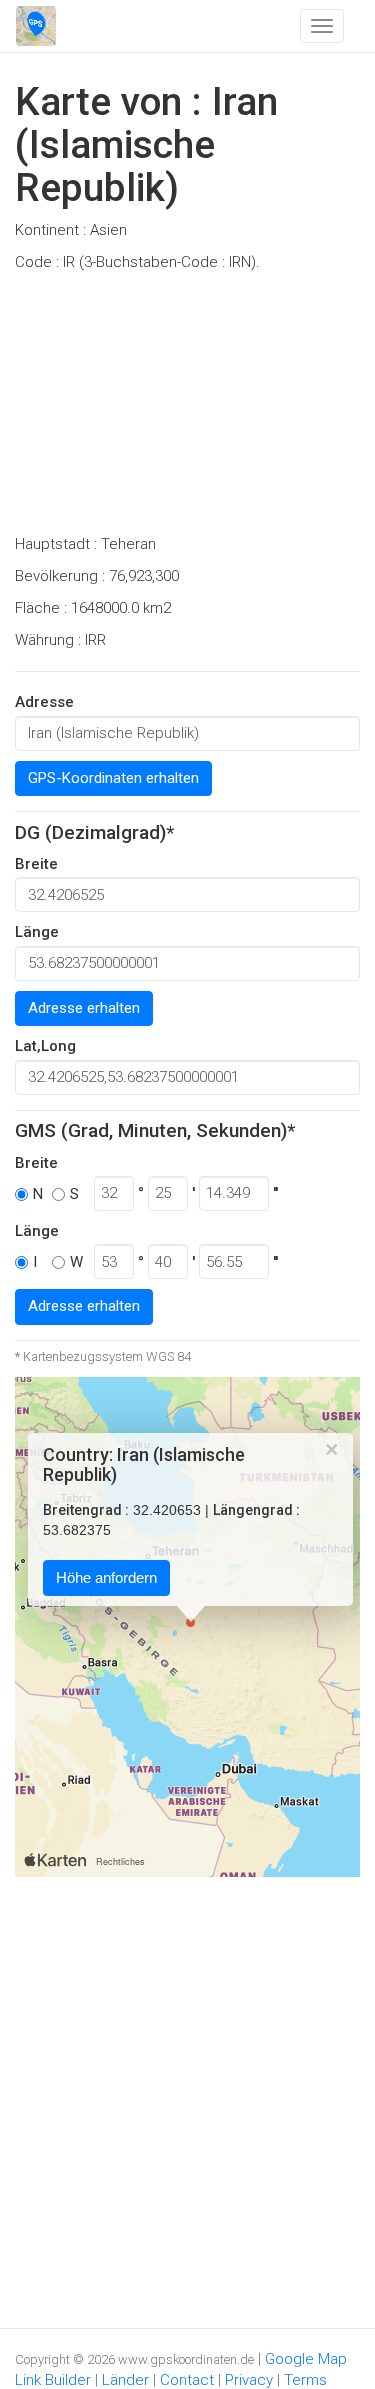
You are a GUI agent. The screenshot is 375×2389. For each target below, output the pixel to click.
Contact (187, 2380)
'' (275, 1193)
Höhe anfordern (106, 1577)
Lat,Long (45, 1046)
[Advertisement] (187, 409)
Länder (125, 2380)
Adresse (44, 702)
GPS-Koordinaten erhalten (113, 778)
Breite (36, 864)
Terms (305, 2380)
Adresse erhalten (84, 1008)
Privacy (249, 2380)
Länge (37, 932)
